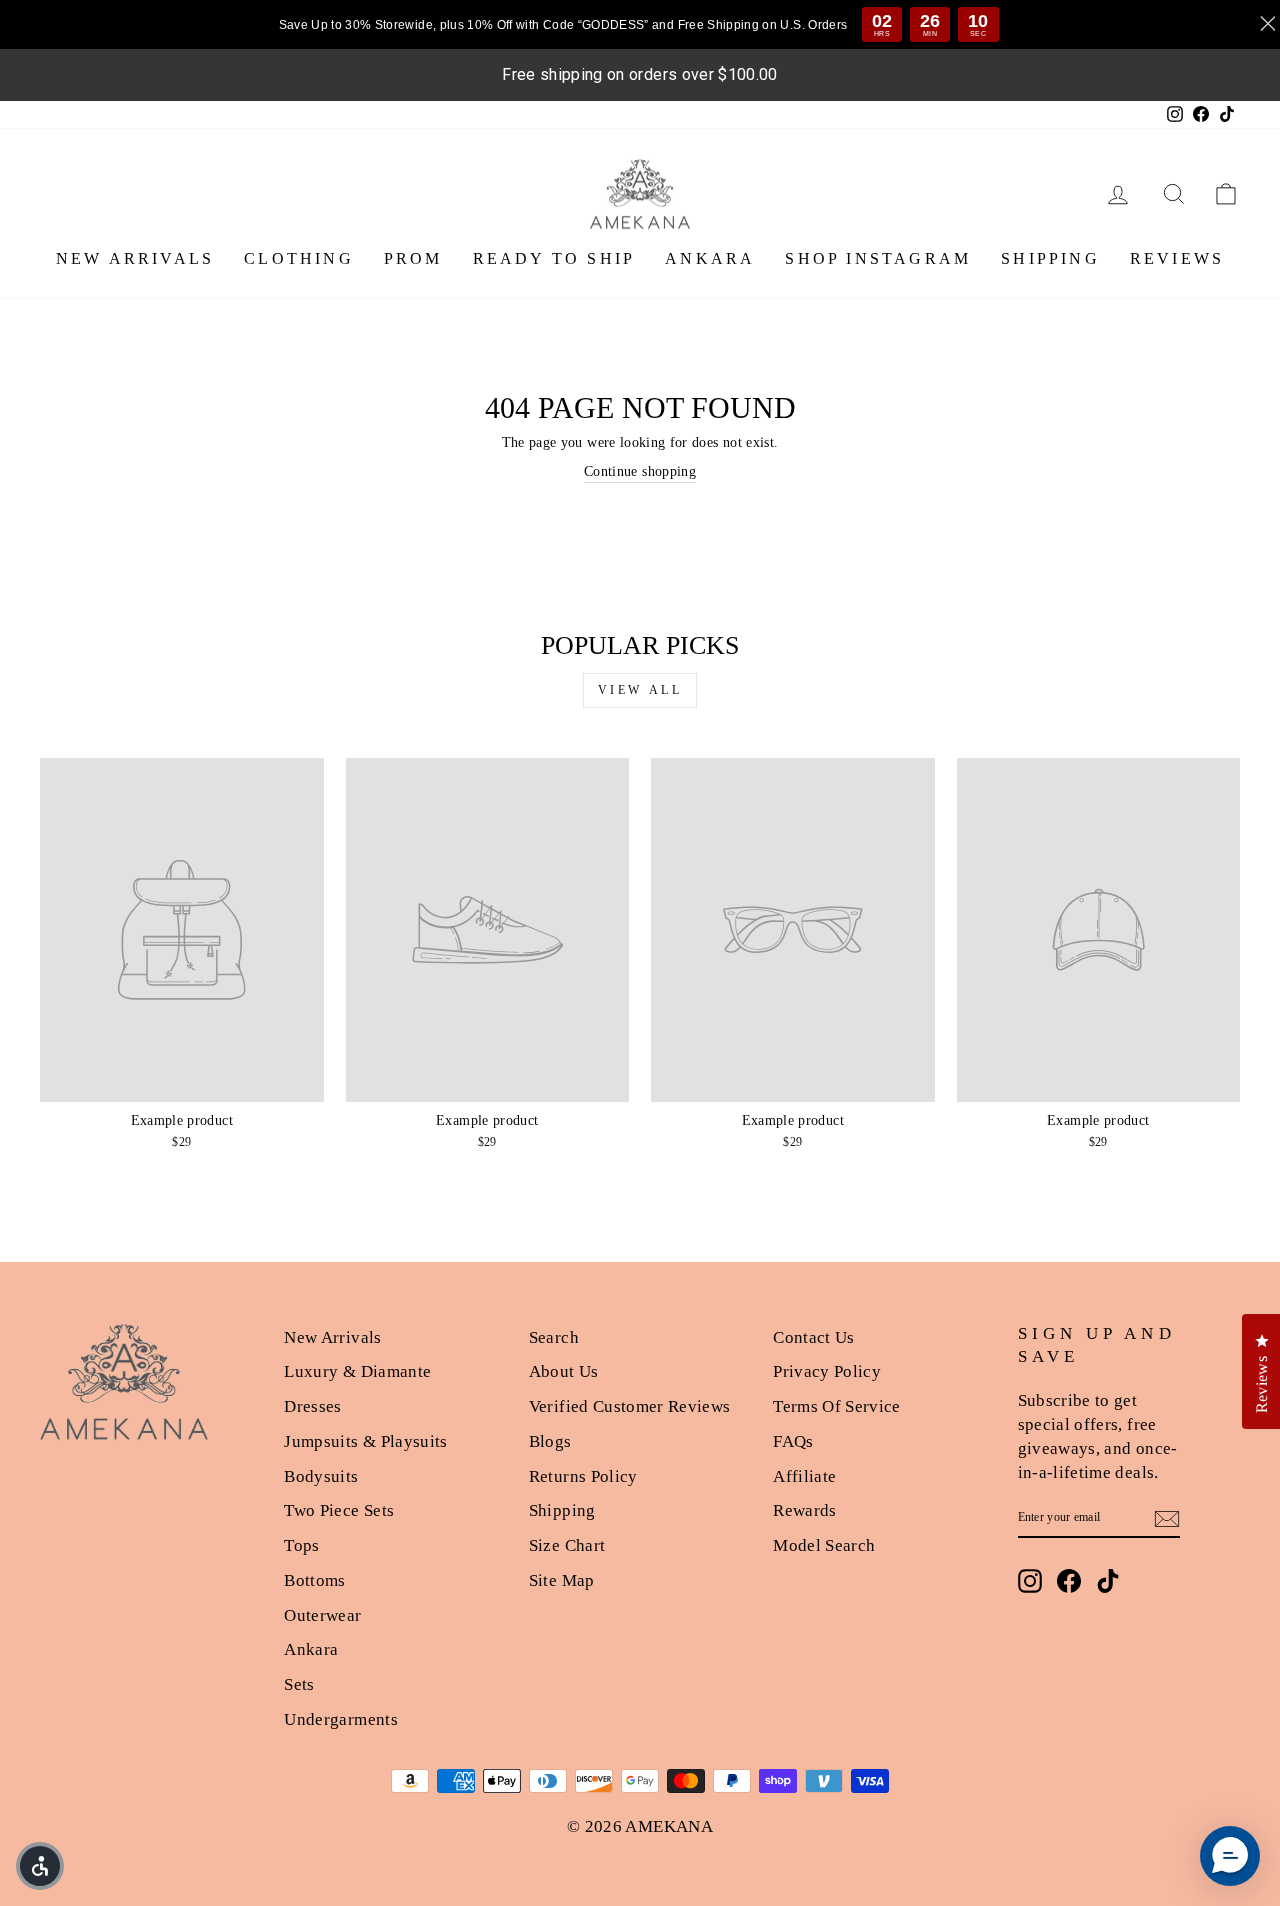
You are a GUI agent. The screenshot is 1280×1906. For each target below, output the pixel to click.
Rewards (804, 1510)
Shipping (562, 1510)
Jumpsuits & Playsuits (365, 1441)
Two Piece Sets (339, 1510)
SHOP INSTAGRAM (878, 258)
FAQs (793, 1441)
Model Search (824, 1545)
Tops (301, 1545)
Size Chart (567, 1545)
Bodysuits (321, 1476)
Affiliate (804, 1476)
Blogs (550, 1441)
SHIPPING (1050, 258)
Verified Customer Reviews (630, 1406)
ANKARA (710, 258)
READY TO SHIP (554, 258)
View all (640, 690)
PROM (413, 258)
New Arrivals (332, 1337)
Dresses (312, 1406)
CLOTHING (299, 258)
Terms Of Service (837, 1406)
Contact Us (814, 1337)
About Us (564, 1371)
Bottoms (314, 1580)
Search (554, 1337)
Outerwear (322, 1615)
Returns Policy (583, 1476)
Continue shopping (640, 471)
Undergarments (341, 1719)
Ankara (311, 1649)
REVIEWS (1177, 258)
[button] (40, 1866)
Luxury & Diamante (357, 1371)
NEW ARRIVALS (135, 258)
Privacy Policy (827, 1371)
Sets (299, 1684)
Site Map (562, 1580)
